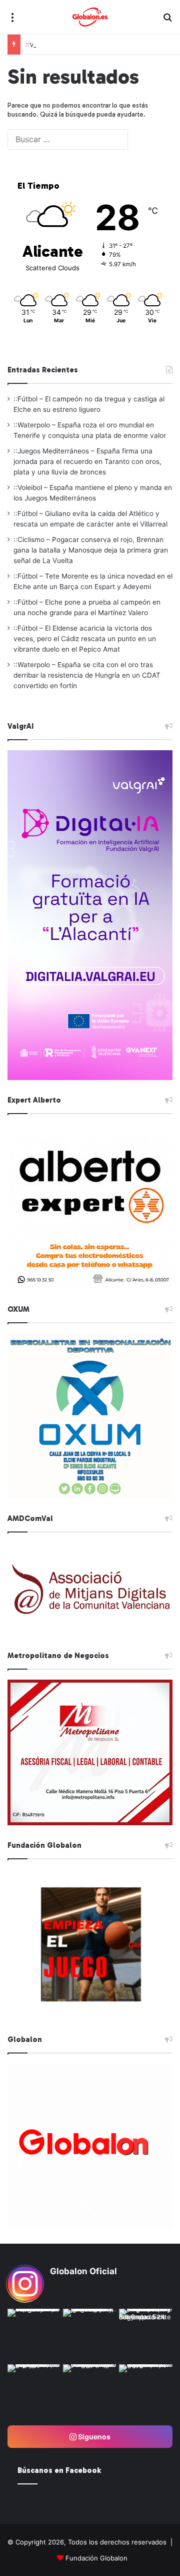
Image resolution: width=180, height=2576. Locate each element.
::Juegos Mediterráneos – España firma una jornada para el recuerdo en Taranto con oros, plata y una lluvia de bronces (87, 461)
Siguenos (93, 2437)
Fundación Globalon (96, 2558)
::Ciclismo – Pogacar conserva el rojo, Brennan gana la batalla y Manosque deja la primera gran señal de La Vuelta (91, 550)
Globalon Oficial (83, 2271)
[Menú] (12, 21)
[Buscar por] (167, 21)
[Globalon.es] (90, 17)
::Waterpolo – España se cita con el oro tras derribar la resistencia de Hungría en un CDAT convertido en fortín (87, 675)
